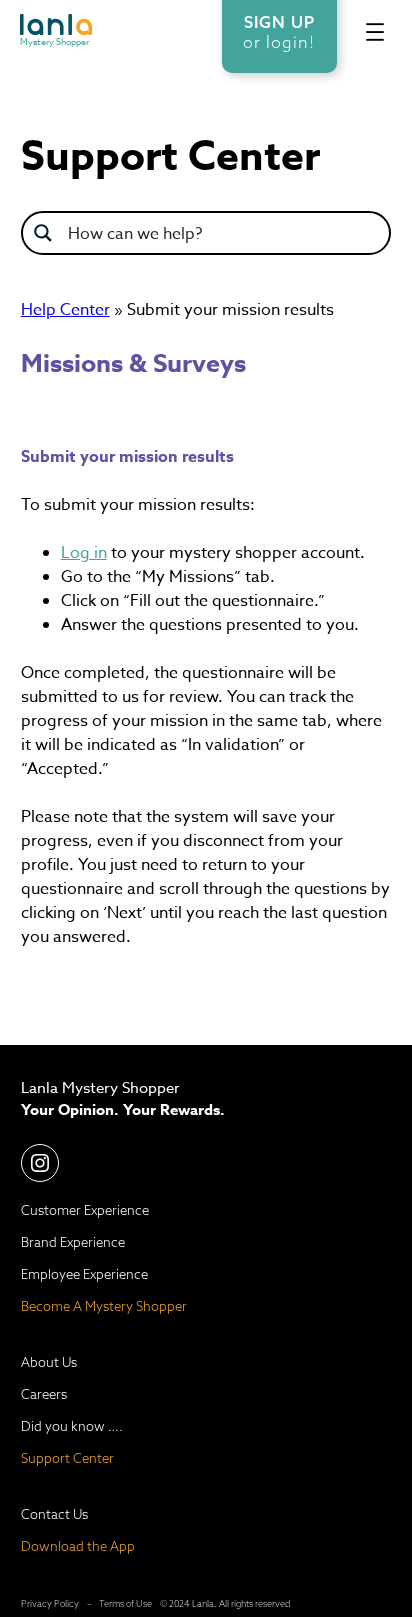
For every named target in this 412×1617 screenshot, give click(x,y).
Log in (84, 553)
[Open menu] (375, 32)
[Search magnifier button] (43, 233)
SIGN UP (279, 22)
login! (290, 42)
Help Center (65, 310)
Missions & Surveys (133, 364)
